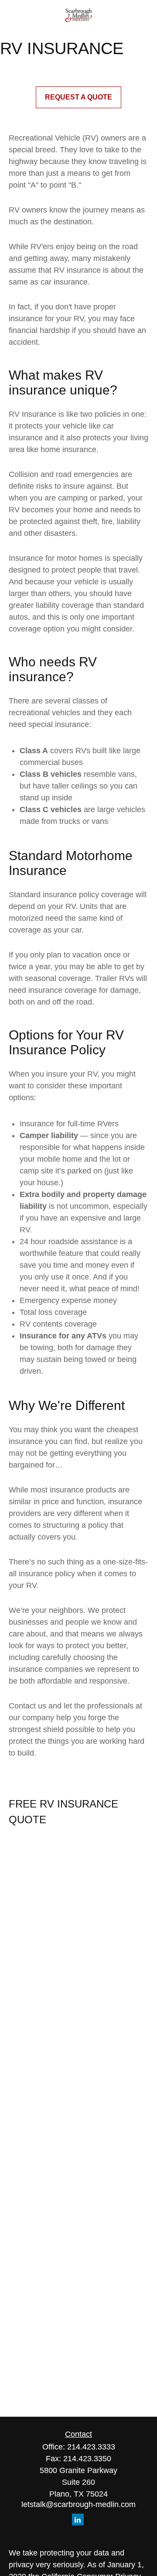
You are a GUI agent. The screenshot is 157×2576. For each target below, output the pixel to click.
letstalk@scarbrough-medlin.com (78, 2504)
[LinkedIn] (78, 2519)
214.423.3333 (91, 2447)
